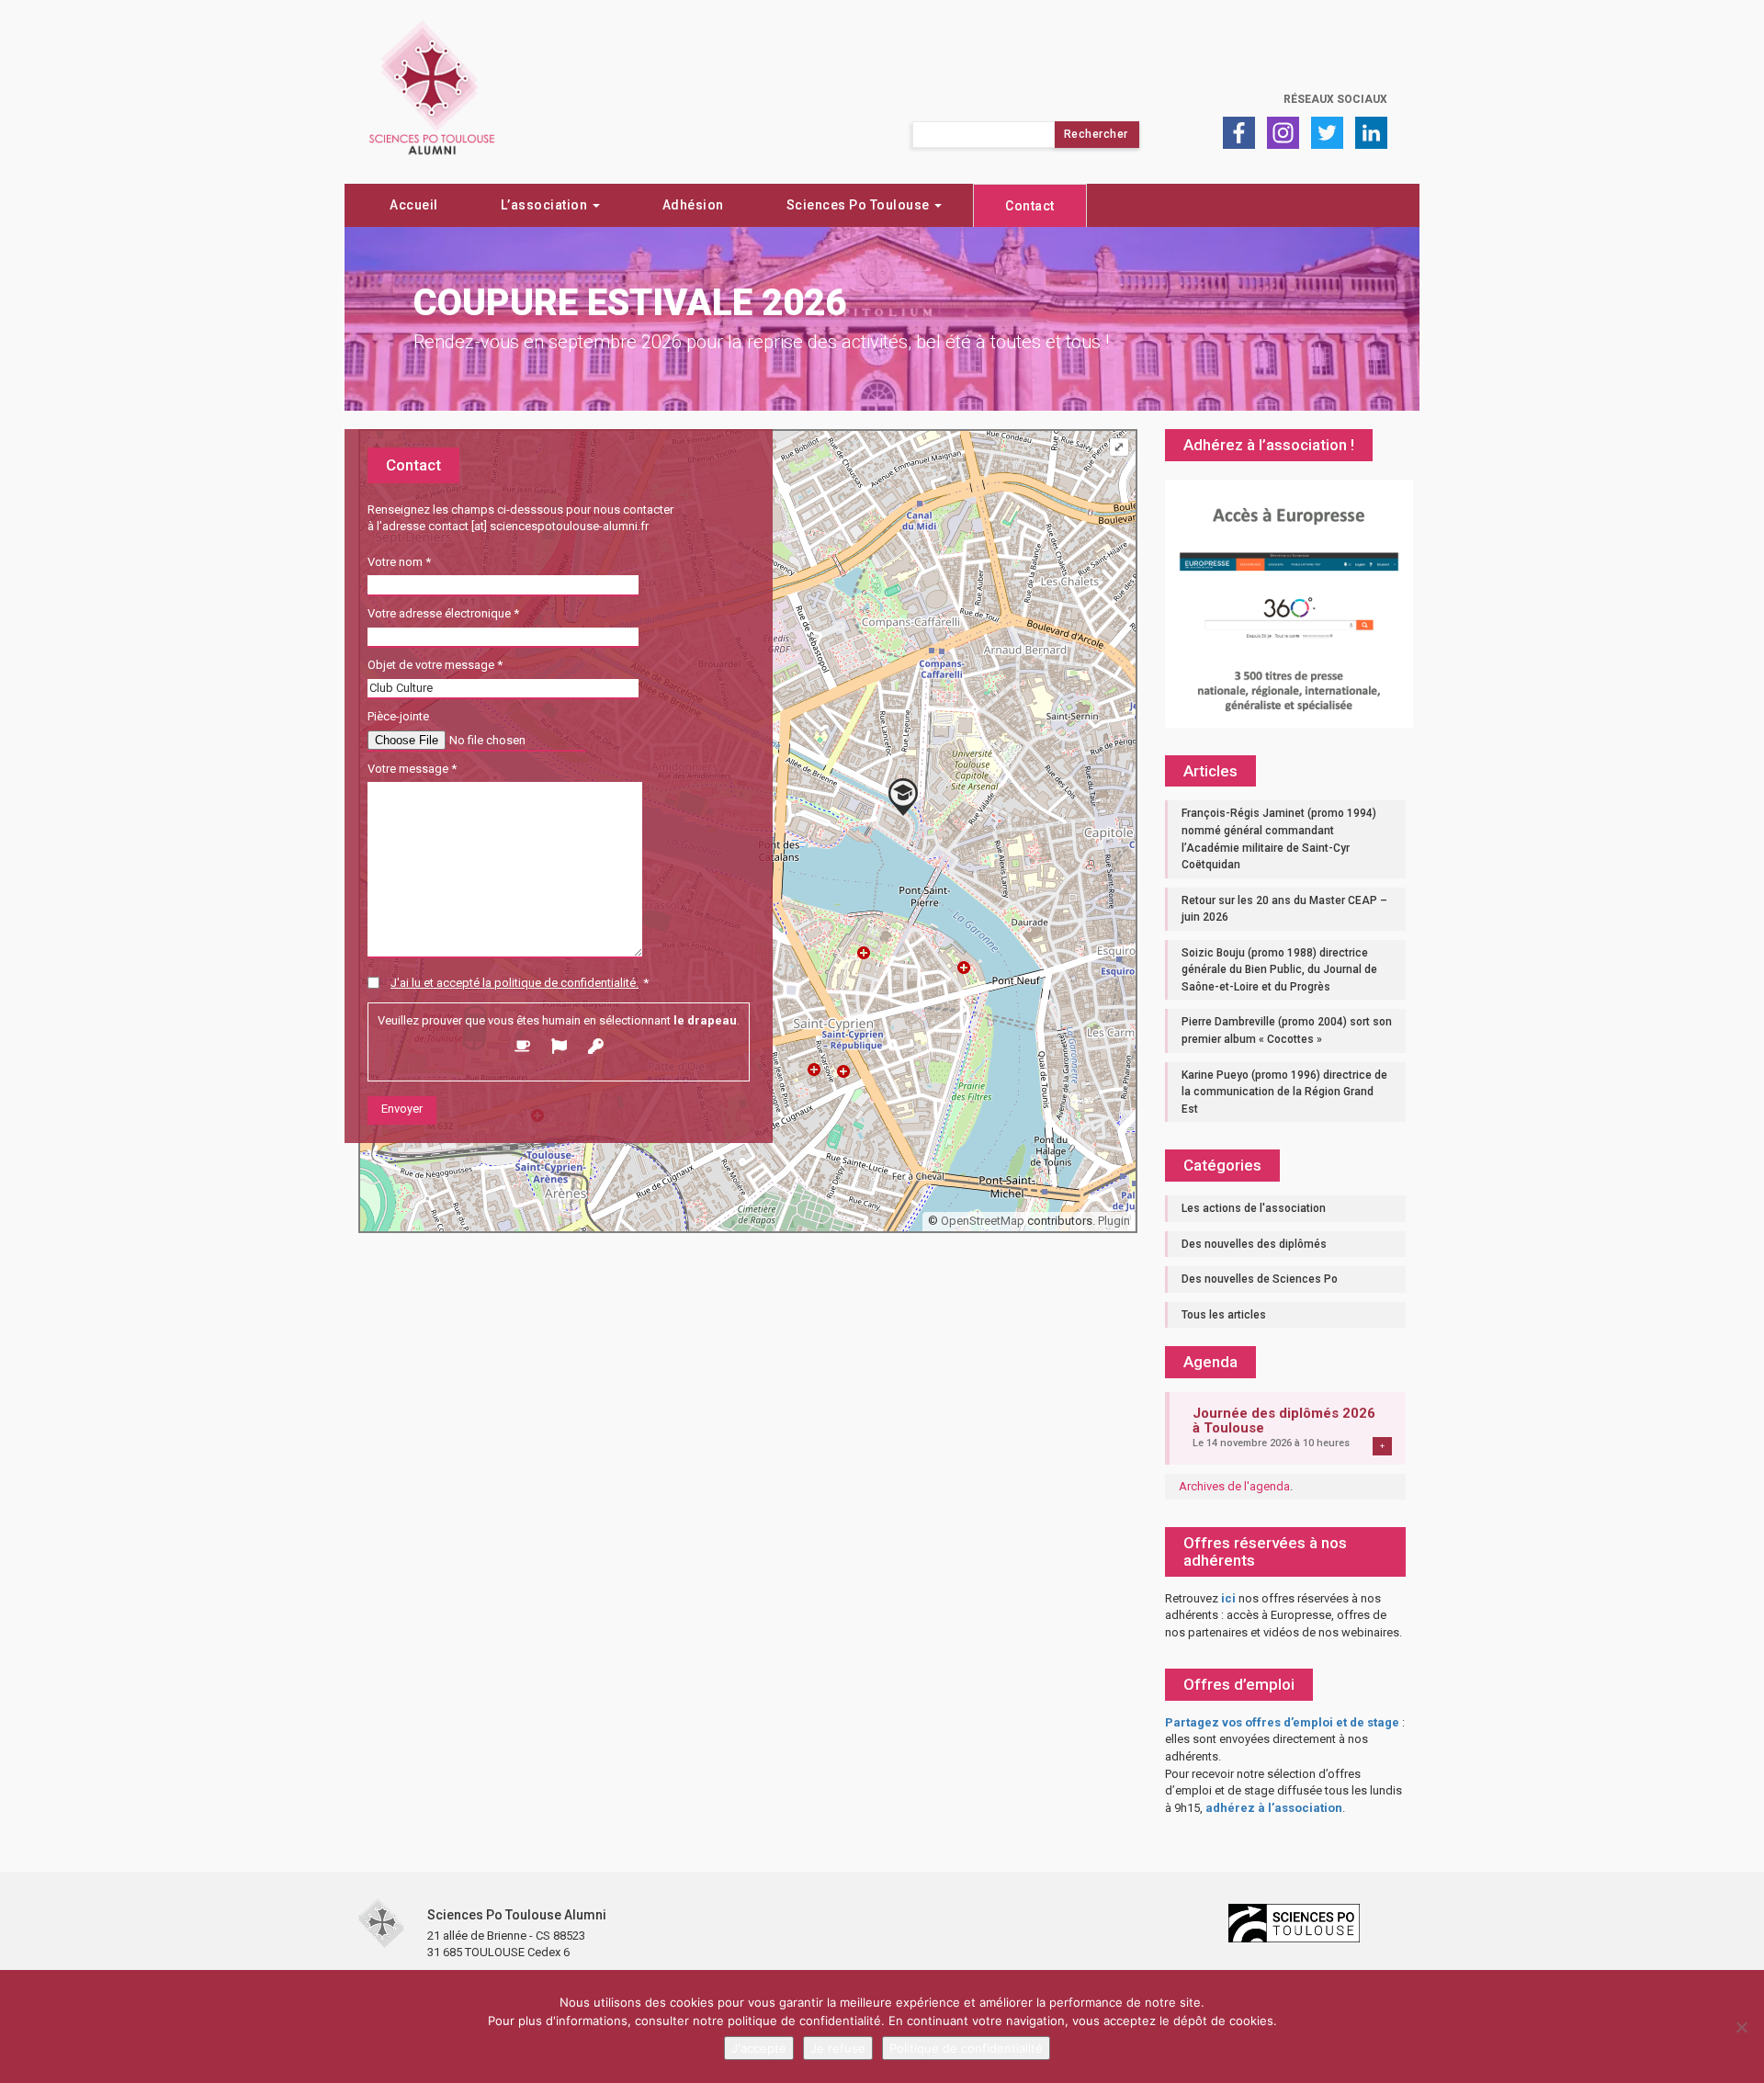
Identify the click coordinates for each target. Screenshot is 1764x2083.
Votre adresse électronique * (443, 613)
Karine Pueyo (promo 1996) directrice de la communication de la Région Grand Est (1284, 1092)
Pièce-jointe (398, 716)
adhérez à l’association (1274, 1808)
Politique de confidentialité (966, 2048)
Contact (1030, 206)
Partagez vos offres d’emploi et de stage (1282, 1722)
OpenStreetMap (983, 1221)
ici (1228, 1598)
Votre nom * (399, 562)
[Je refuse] (1741, 2027)
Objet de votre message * (435, 665)
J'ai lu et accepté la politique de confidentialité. (514, 983)
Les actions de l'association (1254, 1208)
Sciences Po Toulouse (860, 205)
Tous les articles (1224, 1315)
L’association (546, 205)
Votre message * (412, 769)
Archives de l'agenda (1234, 1486)
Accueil (414, 205)
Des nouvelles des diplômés (1254, 1244)
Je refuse (838, 2048)
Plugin (1113, 1221)
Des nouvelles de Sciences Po (1260, 1279)
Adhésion (693, 205)
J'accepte (759, 2048)
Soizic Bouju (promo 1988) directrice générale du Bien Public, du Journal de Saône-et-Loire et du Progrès (1279, 970)
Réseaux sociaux (1335, 99)
